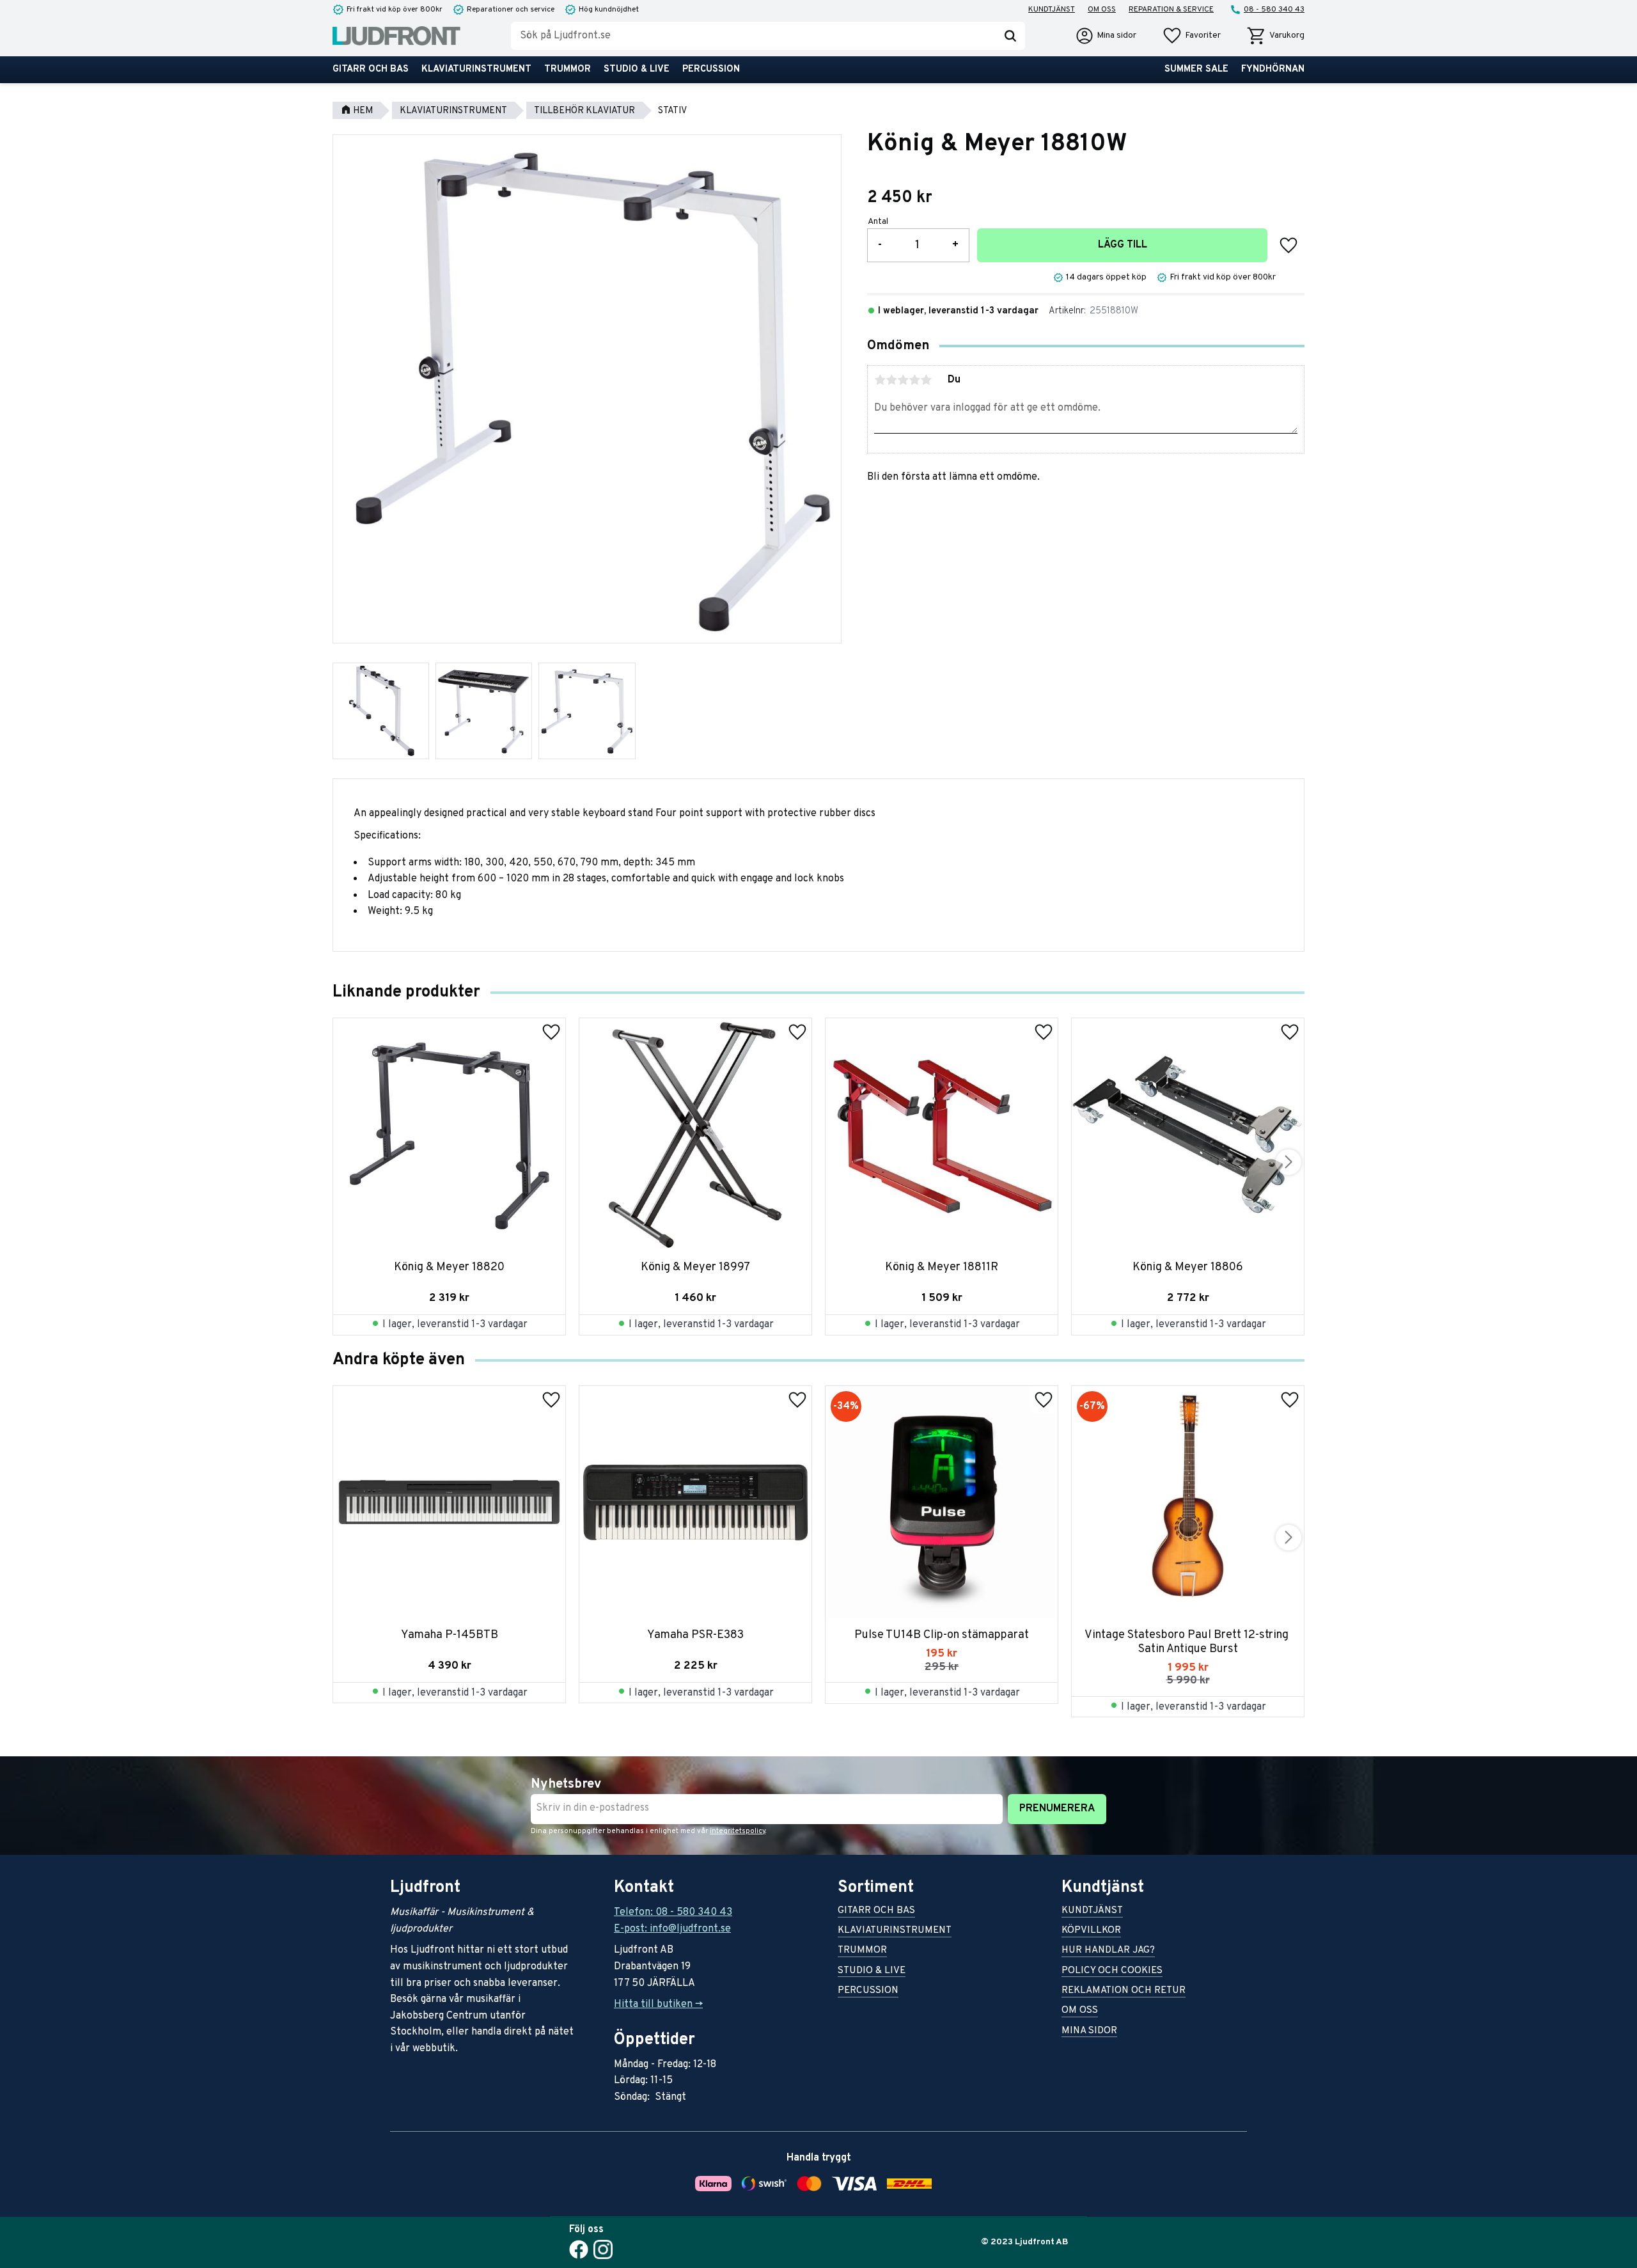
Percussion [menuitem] (711, 69)
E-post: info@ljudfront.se (672, 1929)
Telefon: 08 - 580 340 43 (673, 1912)
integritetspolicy (738, 1831)
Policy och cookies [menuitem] (1112, 1972)
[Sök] (1010, 36)
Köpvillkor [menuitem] (1091, 1931)
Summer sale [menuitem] (1196, 69)
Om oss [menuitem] (1102, 10)
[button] (1191, 36)
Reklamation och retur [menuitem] (1124, 1991)
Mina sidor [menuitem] (1089, 2032)
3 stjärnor (903, 380)
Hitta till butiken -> (658, 2004)
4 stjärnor (914, 380)
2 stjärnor (891, 380)
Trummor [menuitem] (568, 69)
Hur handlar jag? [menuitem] (1108, 1951)
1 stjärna (880, 380)
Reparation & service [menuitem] (1171, 10)
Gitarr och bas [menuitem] (371, 69)
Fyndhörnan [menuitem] (1273, 69)
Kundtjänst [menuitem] (1052, 10)
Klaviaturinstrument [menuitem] (476, 69)
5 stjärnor (926, 380)
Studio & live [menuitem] (637, 69)
